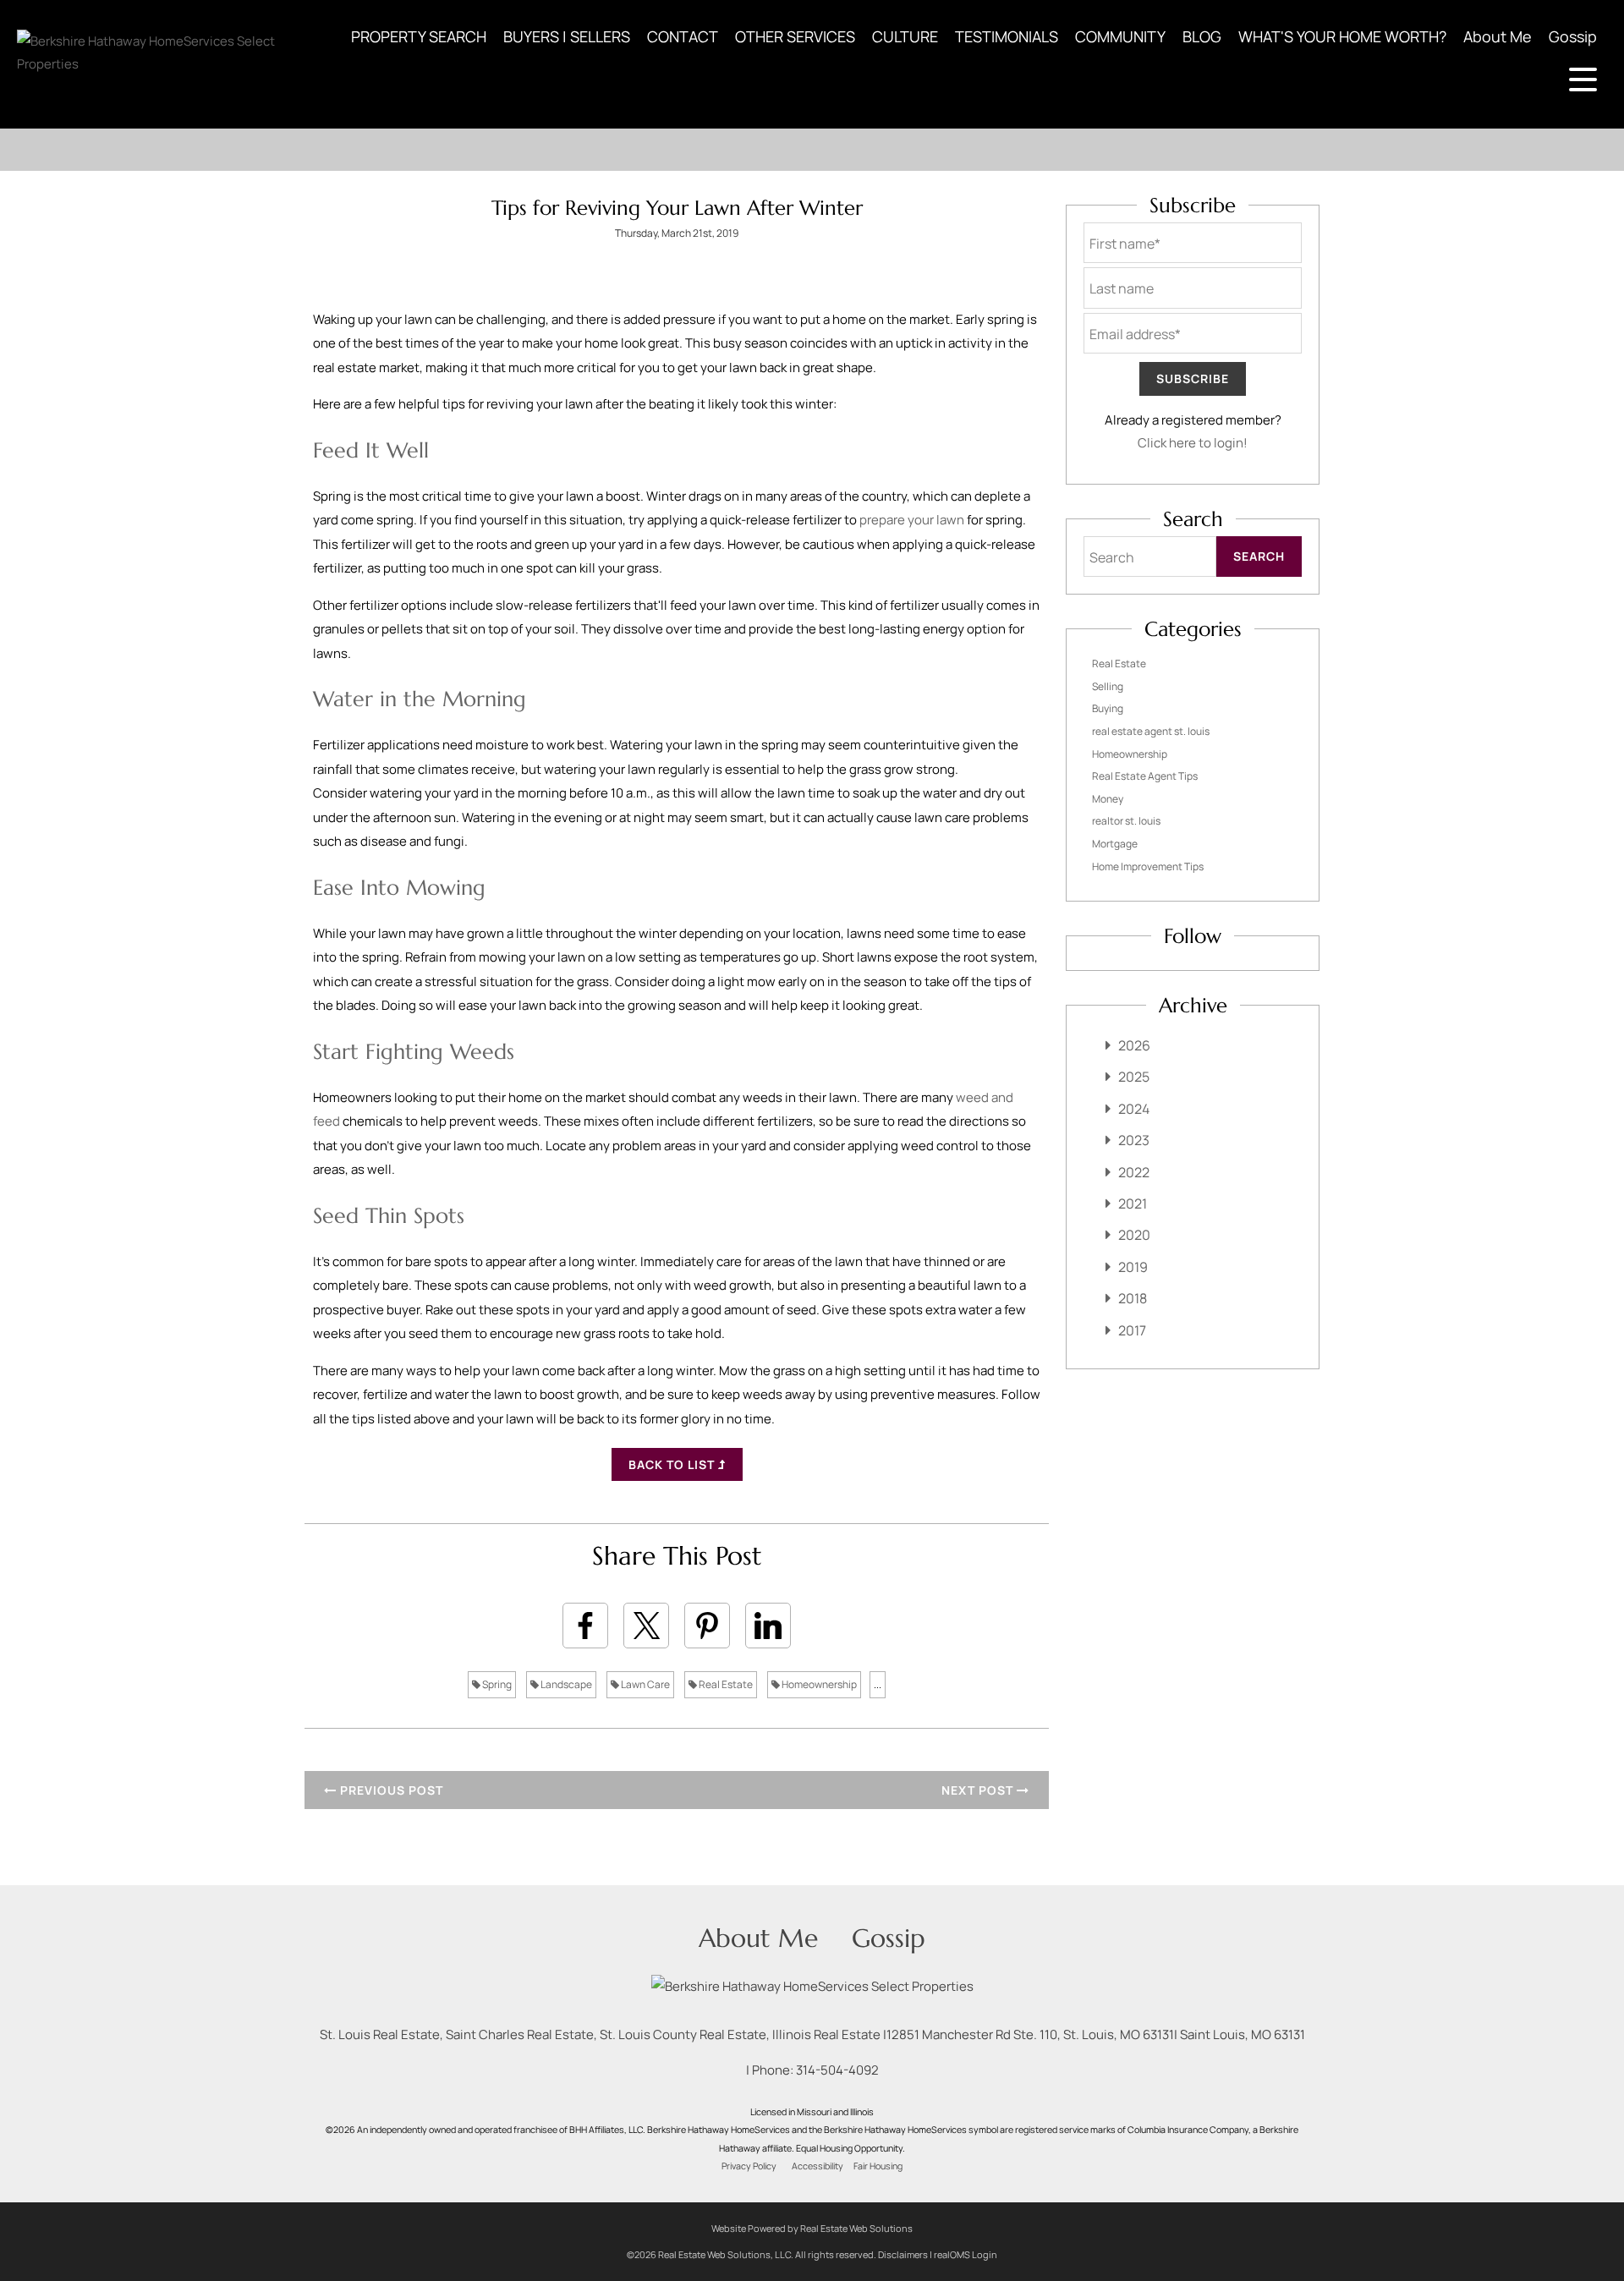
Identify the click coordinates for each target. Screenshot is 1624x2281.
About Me (1498, 36)
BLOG (1202, 36)
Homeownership (818, 1684)
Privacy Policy (749, 2166)
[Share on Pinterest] (707, 1626)
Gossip (1573, 36)
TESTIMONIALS (1007, 36)
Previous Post (390, 1790)
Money (1108, 799)
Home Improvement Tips (1148, 866)
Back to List (673, 1464)
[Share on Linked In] (768, 1626)
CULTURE (905, 36)
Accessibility (817, 2166)
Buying (1108, 708)
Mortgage (1115, 844)
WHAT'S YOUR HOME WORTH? (1342, 36)
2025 (1134, 1077)
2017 (1132, 1330)
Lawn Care (645, 1684)
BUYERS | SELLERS (567, 36)
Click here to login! (1193, 443)
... (878, 1684)
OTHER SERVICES (795, 36)
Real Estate (725, 1684)
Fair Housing (878, 2166)
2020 (1134, 1235)
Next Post (979, 1790)
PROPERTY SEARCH (419, 36)
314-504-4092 (837, 2070)
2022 (1134, 1172)
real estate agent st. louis (1151, 731)
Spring (496, 1684)
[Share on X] (646, 1626)
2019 (1133, 1267)
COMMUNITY (1120, 36)
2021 (1133, 1204)
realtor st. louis (1126, 821)
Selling (1108, 686)
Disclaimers (903, 2254)
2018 (1133, 1298)
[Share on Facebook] (585, 1626)
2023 (1134, 1140)
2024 (1134, 1109)
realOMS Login (966, 2254)
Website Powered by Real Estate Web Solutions (812, 2228)
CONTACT (683, 36)
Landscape (565, 1684)
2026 (1134, 1045)
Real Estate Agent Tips (1145, 776)
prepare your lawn (912, 520)
